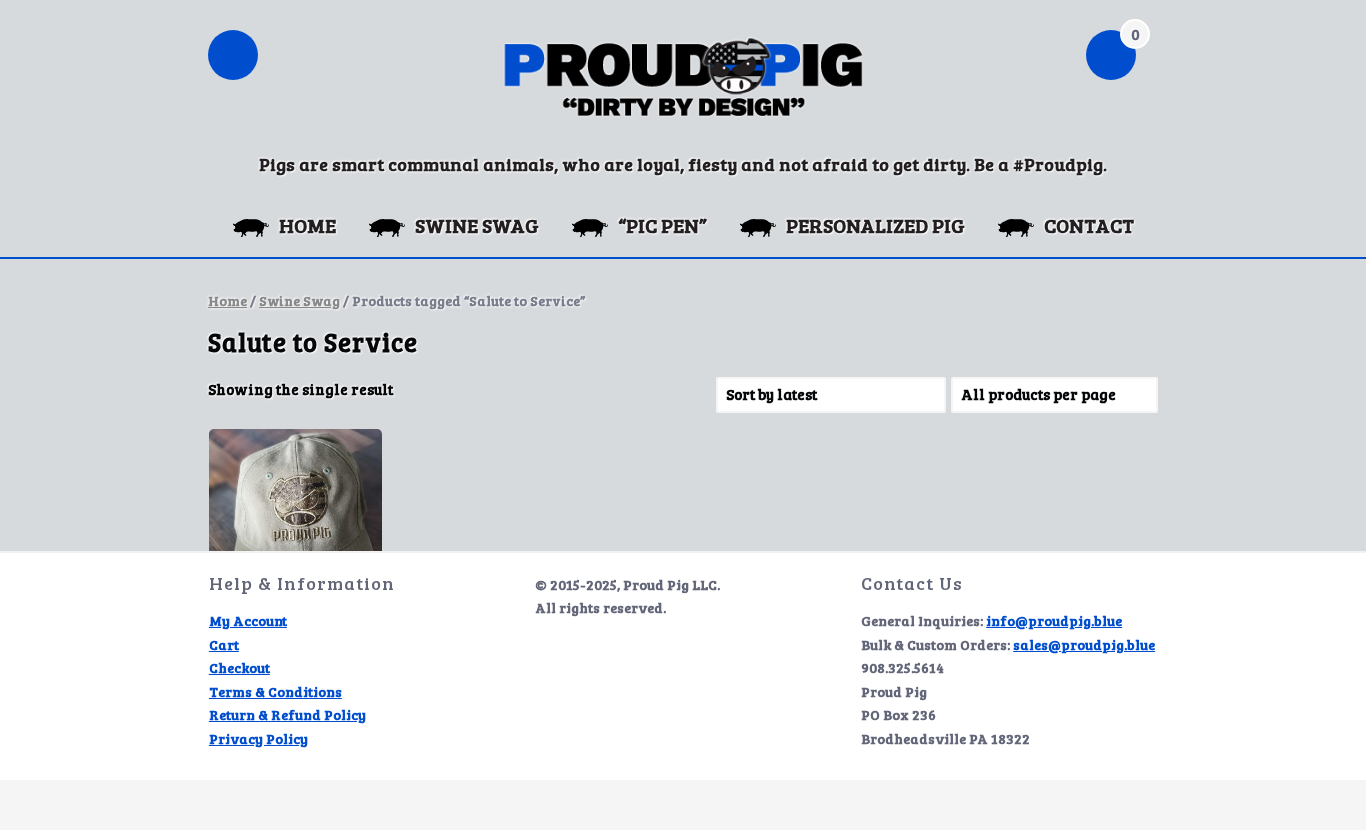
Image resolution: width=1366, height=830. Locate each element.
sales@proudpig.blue (1084, 644)
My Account (248, 620)
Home (227, 300)
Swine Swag (299, 300)
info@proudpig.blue (1054, 620)
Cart (224, 644)
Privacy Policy (258, 738)
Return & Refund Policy (287, 714)
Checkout (239, 667)
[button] (233, 57)
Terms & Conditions (275, 691)
